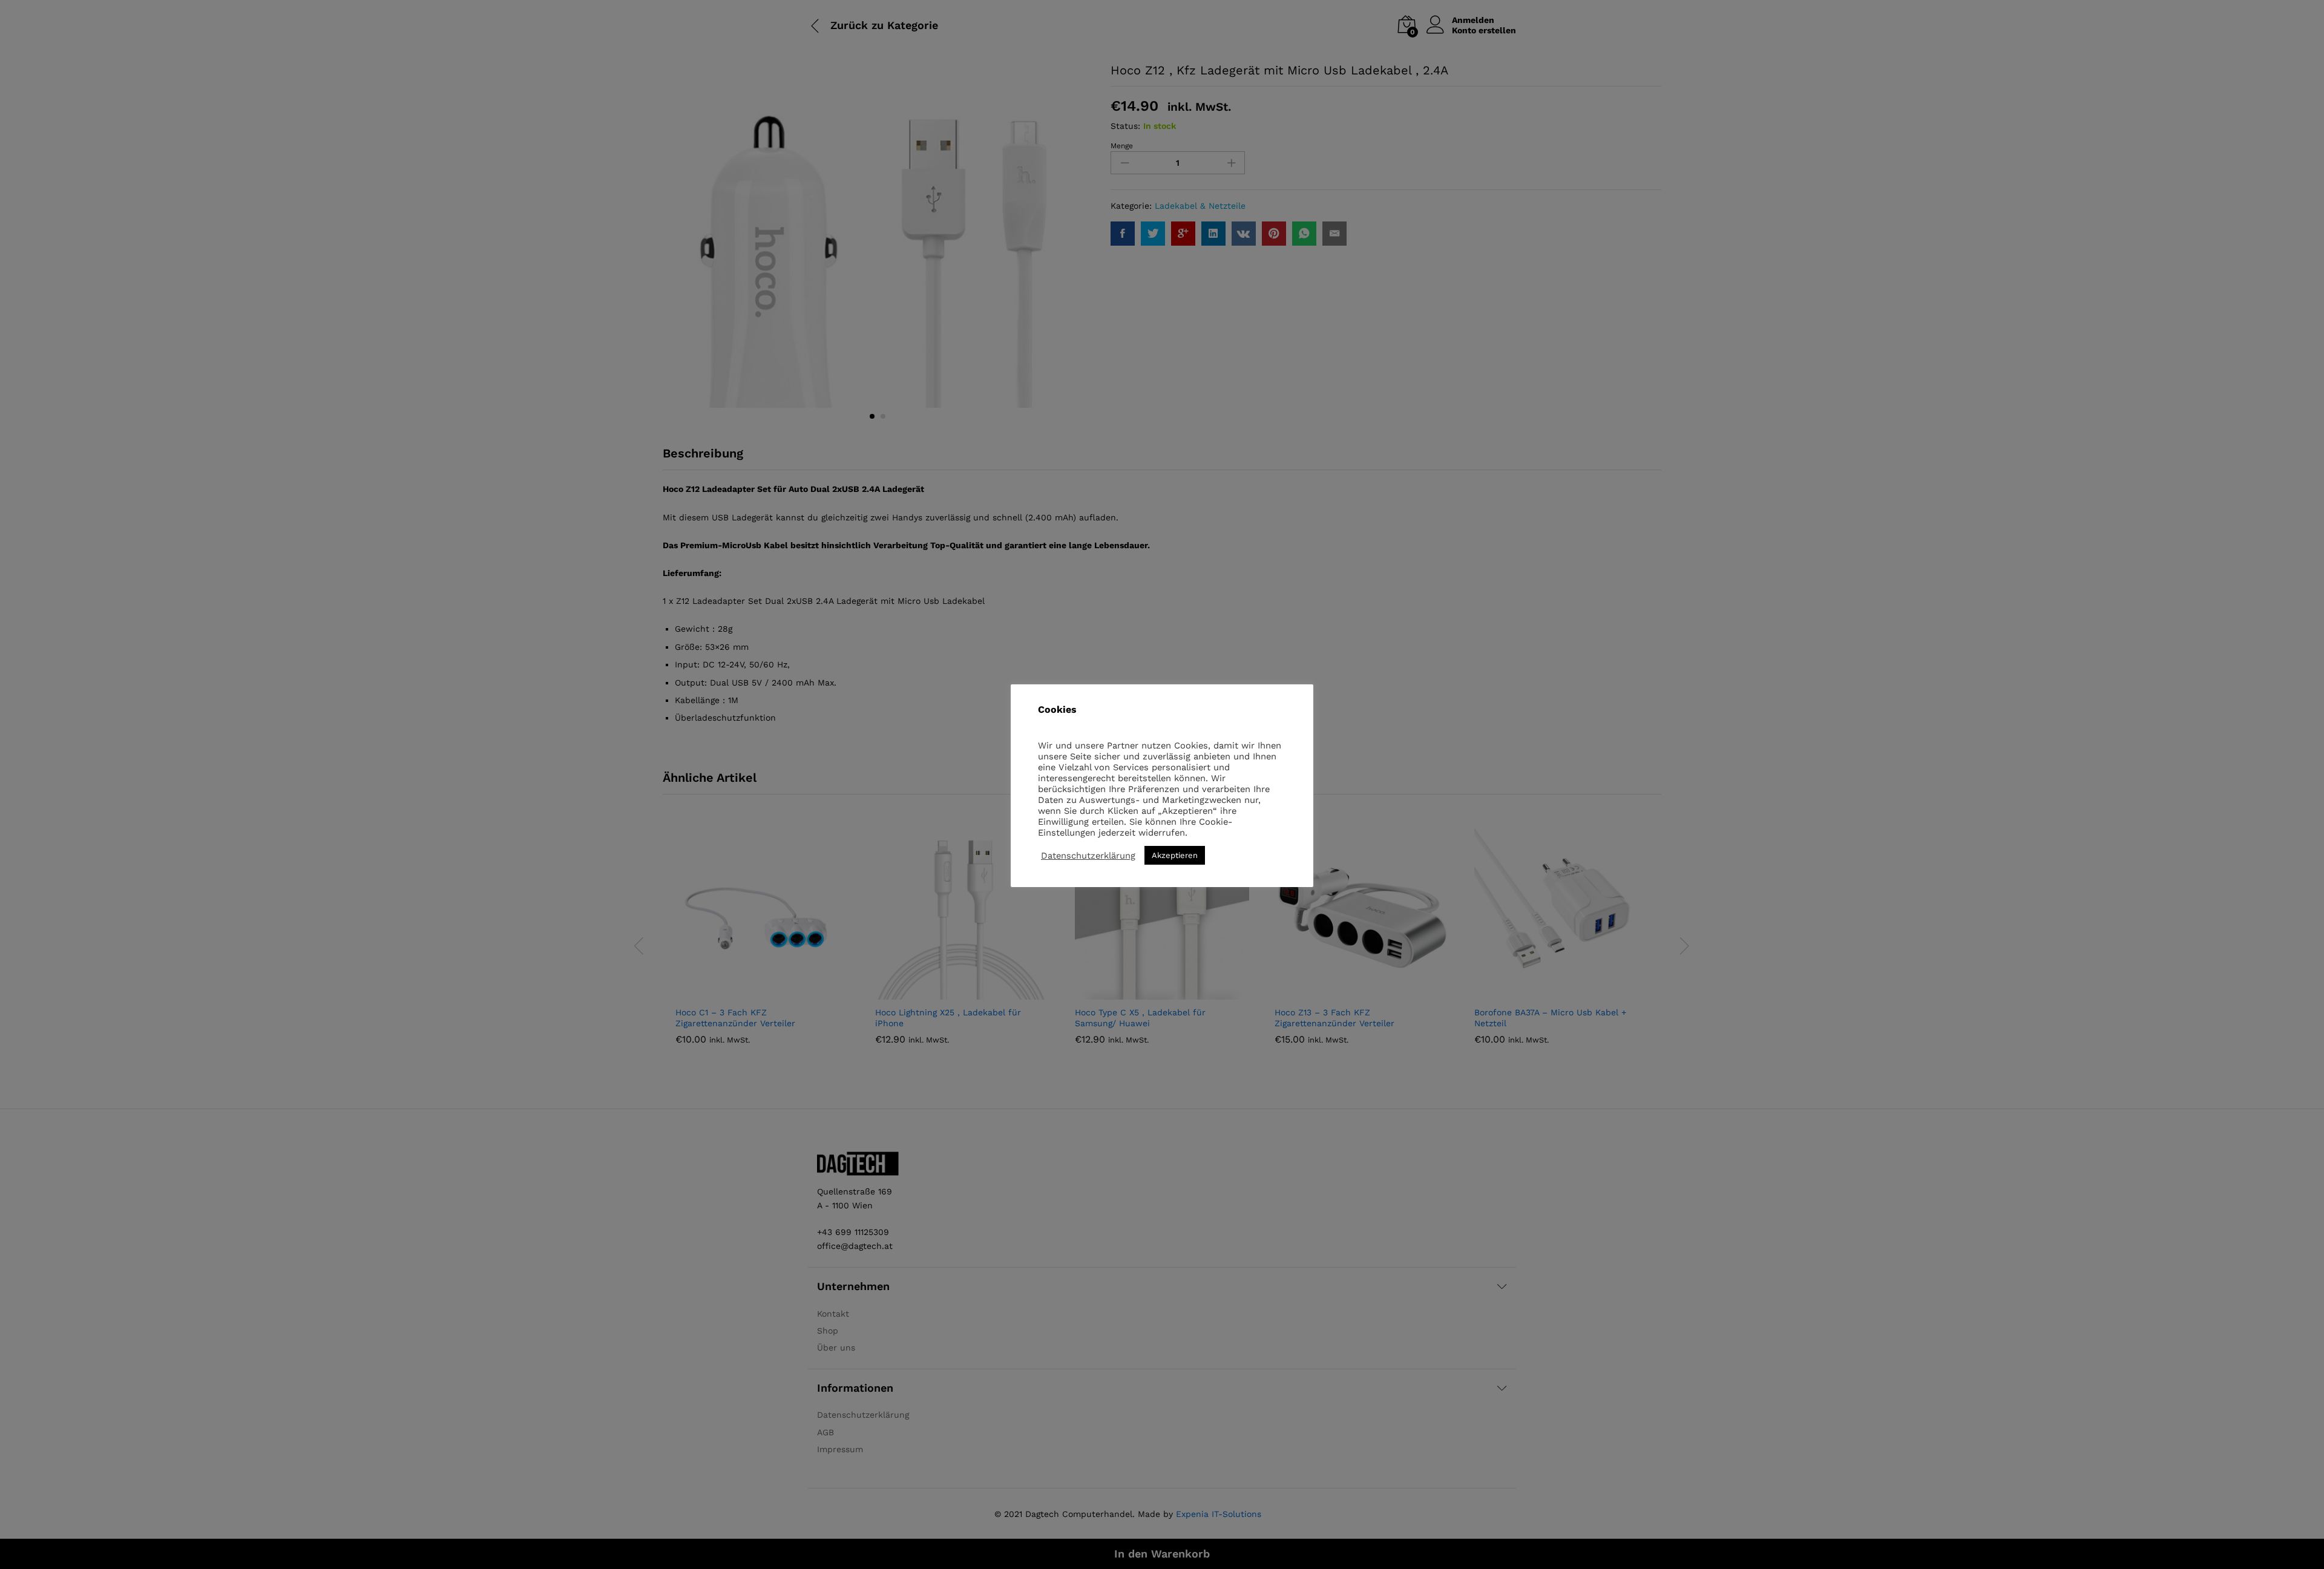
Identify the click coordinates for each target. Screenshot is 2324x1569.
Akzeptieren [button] (1175, 855)
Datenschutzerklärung (1088, 856)
